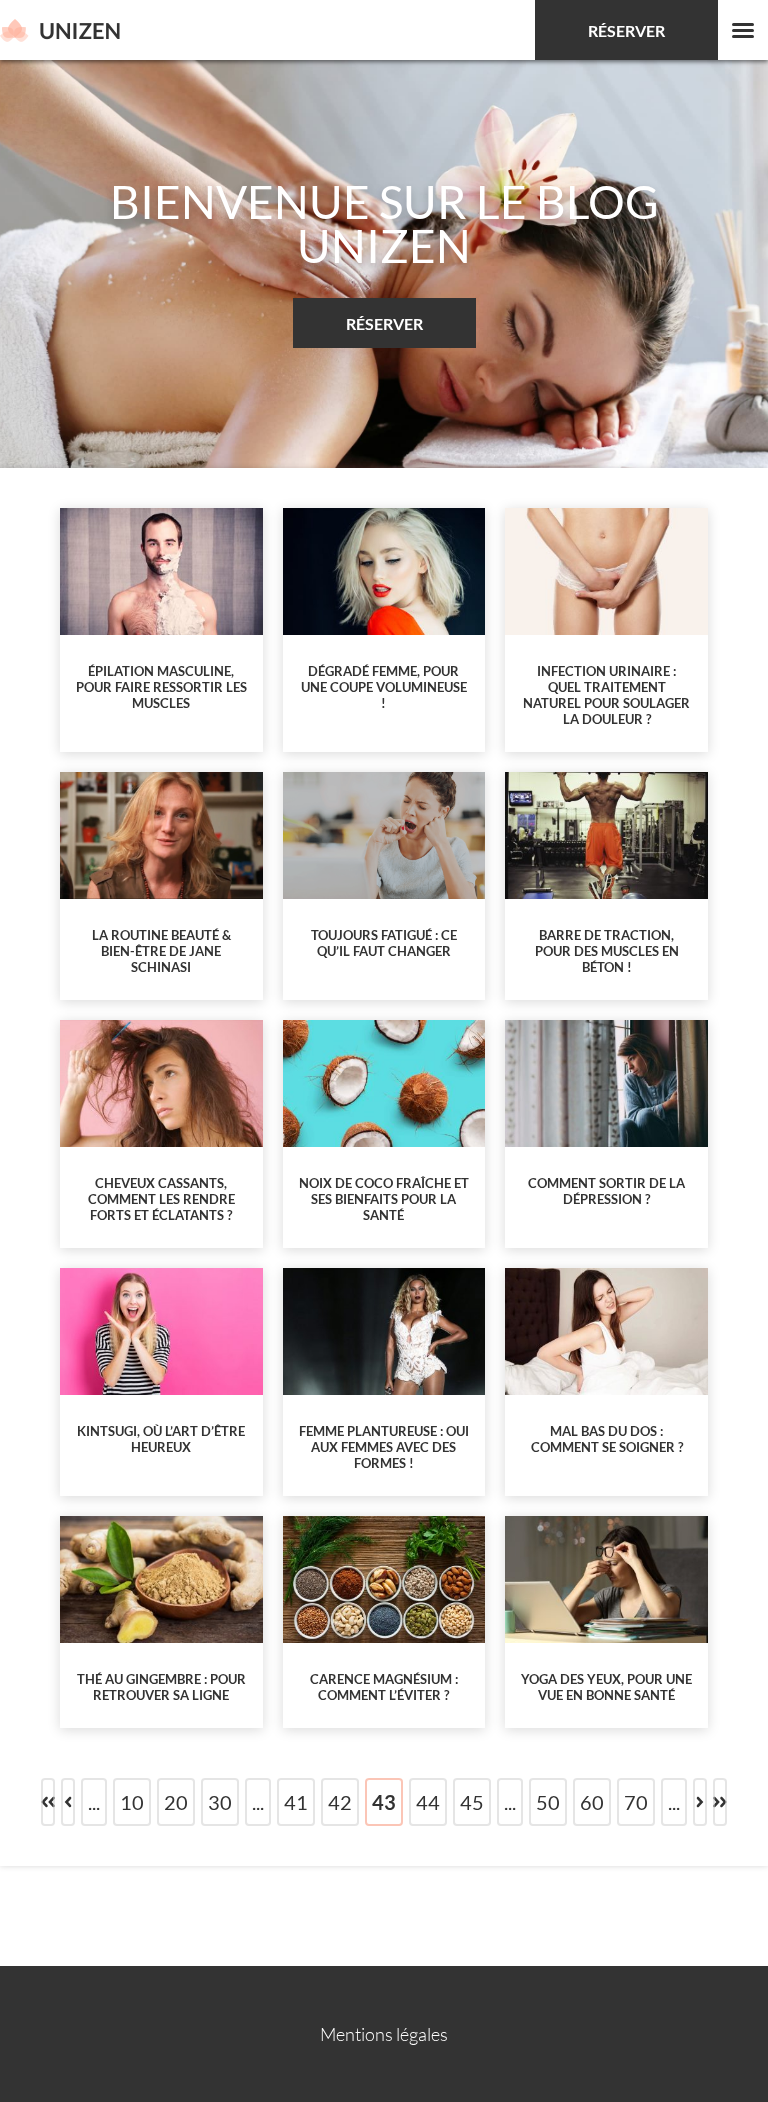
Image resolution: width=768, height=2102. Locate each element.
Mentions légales (384, 2034)
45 (472, 1802)
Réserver (626, 30)
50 (548, 1802)
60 (592, 1802)
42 (340, 1802)
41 (296, 1802)
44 (428, 1802)
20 (176, 1802)
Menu (743, 30)
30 (220, 1802)
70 (636, 1802)
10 (132, 1802)
